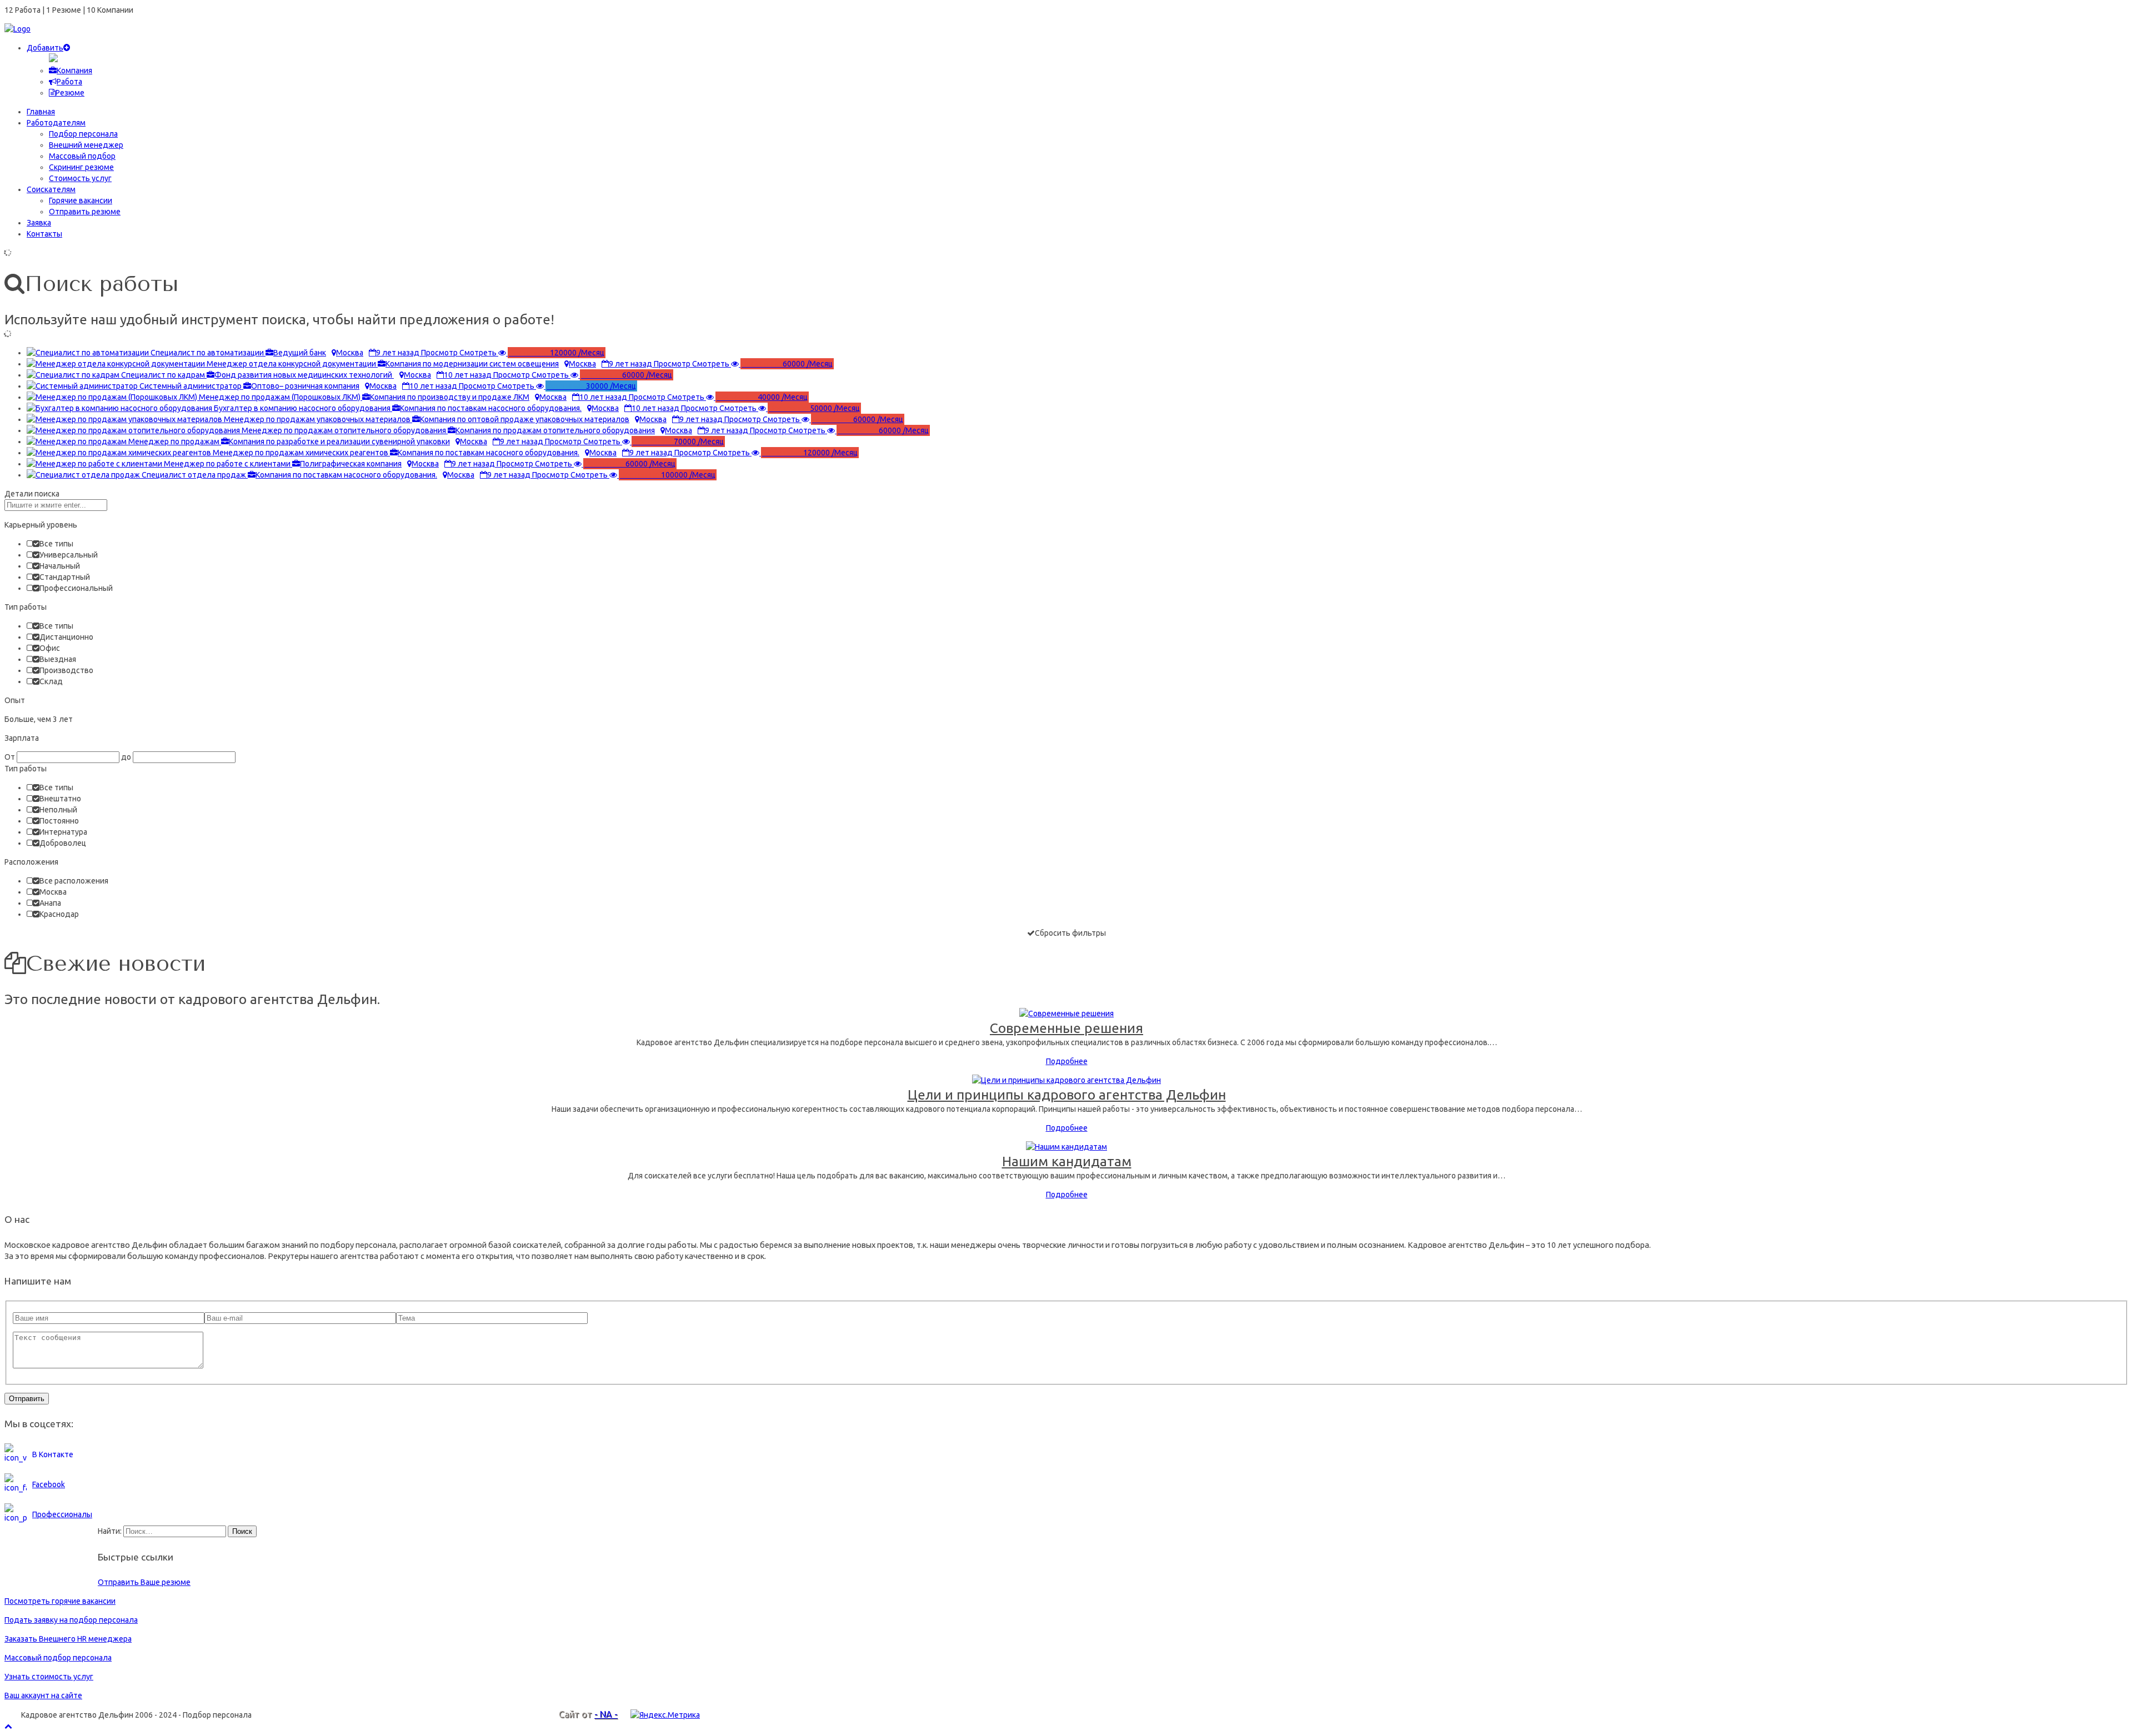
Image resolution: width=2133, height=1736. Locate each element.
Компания (74, 71)
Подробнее (1067, 1061)
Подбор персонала (83, 134)
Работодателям (56, 123)
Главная (41, 112)
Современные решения (1066, 1028)
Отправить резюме (85, 212)
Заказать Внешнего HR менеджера (68, 1639)
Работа (69, 82)
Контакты (44, 234)
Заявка (39, 223)
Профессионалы (62, 1514)
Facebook (49, 1484)
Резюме (70, 93)
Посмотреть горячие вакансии (60, 1601)
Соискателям (51, 189)
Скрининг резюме (81, 167)
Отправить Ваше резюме (144, 1582)
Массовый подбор (82, 156)
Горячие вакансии (81, 200)
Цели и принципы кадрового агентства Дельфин (1067, 1095)
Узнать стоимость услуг (49, 1677)
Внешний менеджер (86, 145)
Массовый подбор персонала (58, 1658)
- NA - (606, 1714)
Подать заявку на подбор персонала (71, 1620)
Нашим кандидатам (1067, 1161)
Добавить (45, 48)
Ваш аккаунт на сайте (43, 1695)
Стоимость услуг (80, 178)
